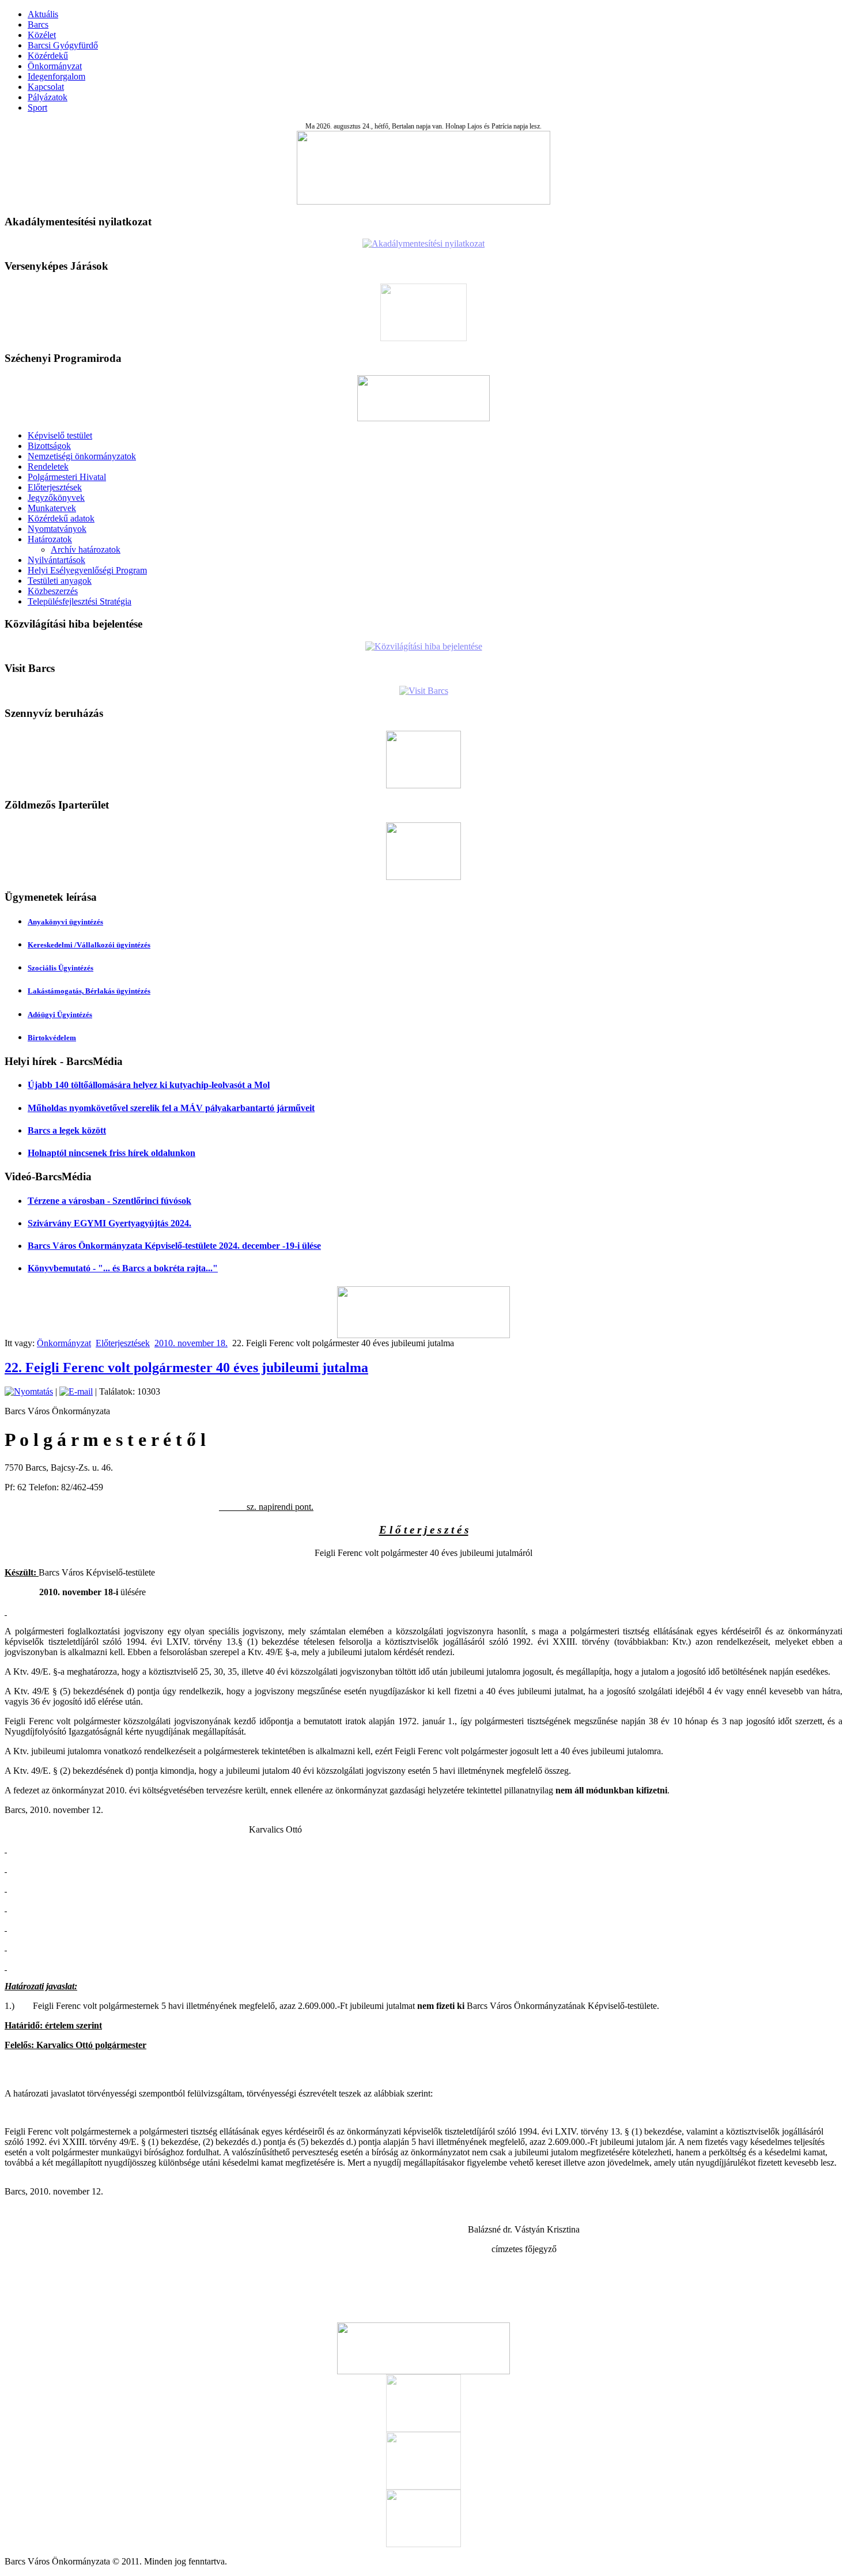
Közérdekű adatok (61, 518)
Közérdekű (48, 56)
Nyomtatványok (57, 529)
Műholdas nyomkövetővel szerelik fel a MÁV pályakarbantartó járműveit (171, 1108)
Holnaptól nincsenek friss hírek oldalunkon (111, 1153)
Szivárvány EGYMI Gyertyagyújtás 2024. (109, 1223)
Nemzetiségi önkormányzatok (82, 456)
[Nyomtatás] (29, 1391)
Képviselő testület (60, 435)
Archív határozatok (86, 549)
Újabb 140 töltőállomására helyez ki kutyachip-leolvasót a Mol (149, 1085)
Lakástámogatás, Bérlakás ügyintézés (89, 991)
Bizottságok (49, 446)
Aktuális (43, 14)
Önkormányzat (55, 66)
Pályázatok (48, 97)
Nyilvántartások (56, 560)
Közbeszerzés (53, 591)
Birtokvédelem (52, 1038)
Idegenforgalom (56, 76)
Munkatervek (52, 508)
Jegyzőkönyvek (56, 498)
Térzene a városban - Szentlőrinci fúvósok (109, 1201)
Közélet (42, 35)
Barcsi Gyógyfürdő (63, 45)
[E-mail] (76, 1391)
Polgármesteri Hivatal (67, 477)
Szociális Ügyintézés (60, 968)
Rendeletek (48, 467)
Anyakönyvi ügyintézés (65, 922)
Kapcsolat (46, 87)
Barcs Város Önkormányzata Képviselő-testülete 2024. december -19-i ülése (174, 1246)
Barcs (38, 24)
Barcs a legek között (67, 1130)
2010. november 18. (191, 1343)
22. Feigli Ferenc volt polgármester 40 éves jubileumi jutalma (186, 1368)
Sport (37, 107)
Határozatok (50, 539)
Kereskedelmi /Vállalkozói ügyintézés (89, 945)
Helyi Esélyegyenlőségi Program (87, 570)
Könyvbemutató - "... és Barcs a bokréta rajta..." (123, 1268)
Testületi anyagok (60, 581)
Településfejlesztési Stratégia (80, 601)
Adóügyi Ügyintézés (60, 1015)
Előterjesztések (55, 487)
